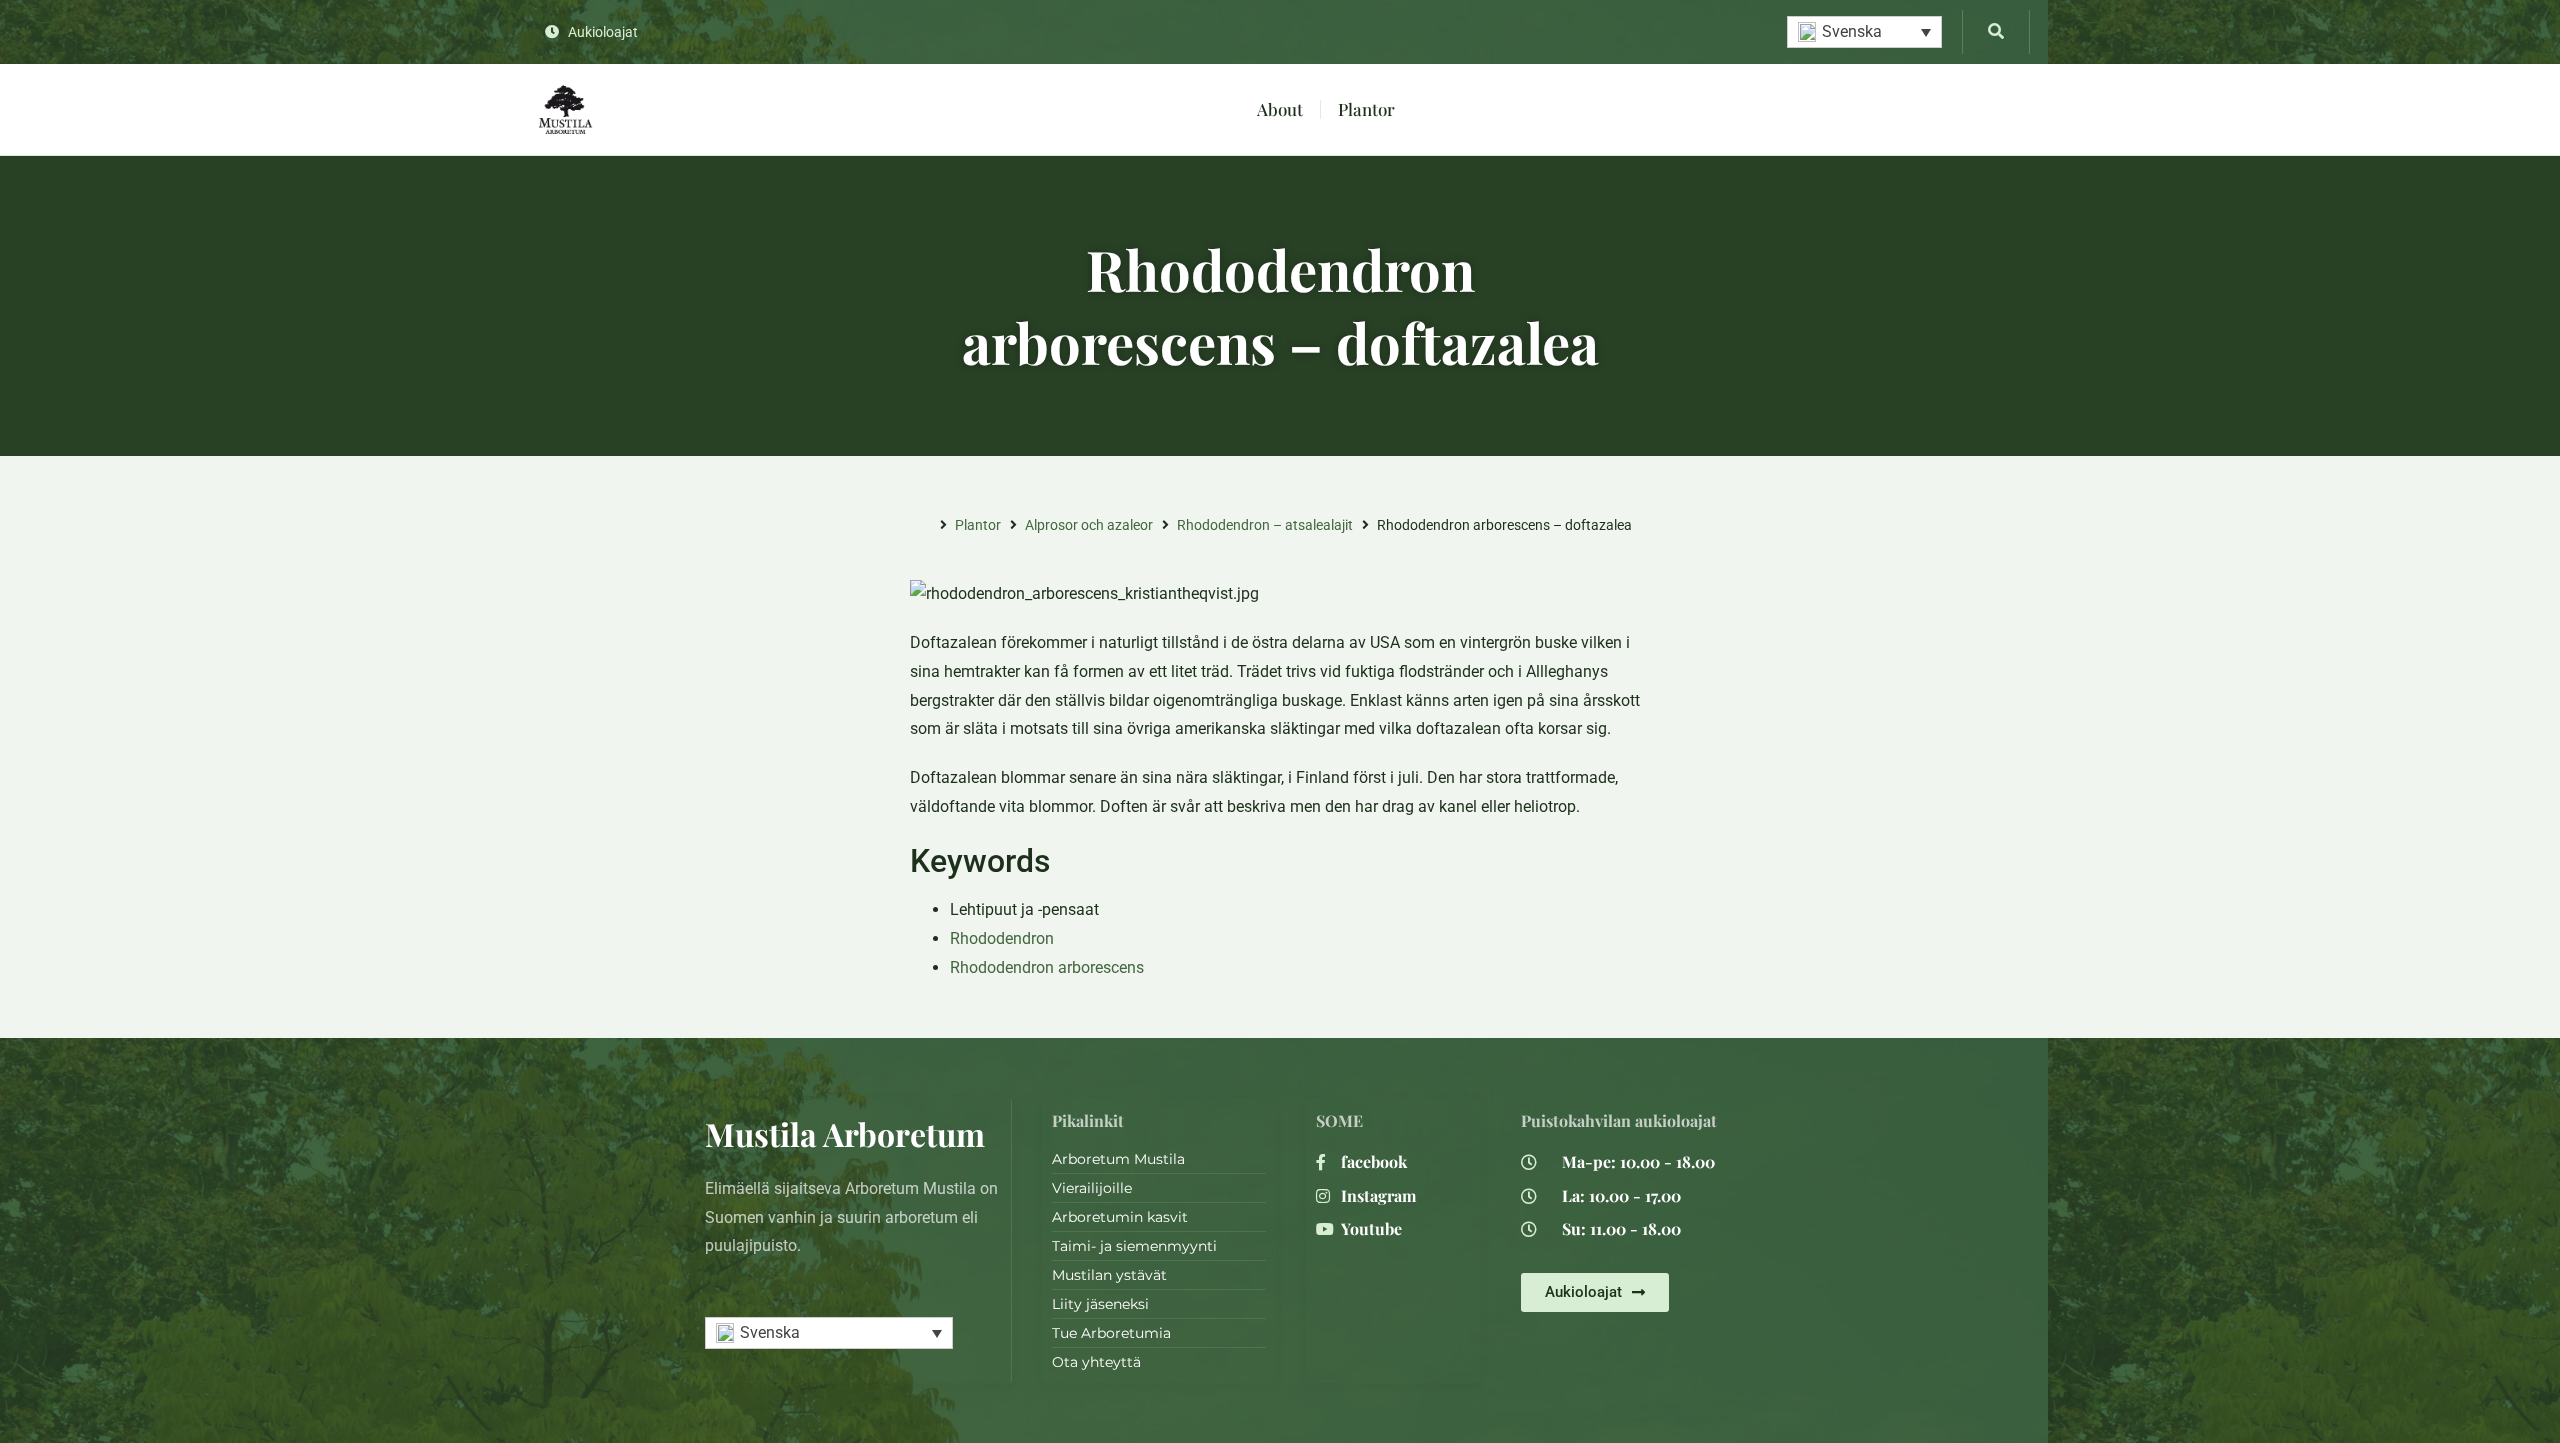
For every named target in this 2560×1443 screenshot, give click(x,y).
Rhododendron (1002, 938)
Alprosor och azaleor (1089, 525)
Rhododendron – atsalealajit (1265, 525)
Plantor (1366, 109)
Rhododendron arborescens (1047, 967)
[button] (1864, 32)
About (1280, 109)
